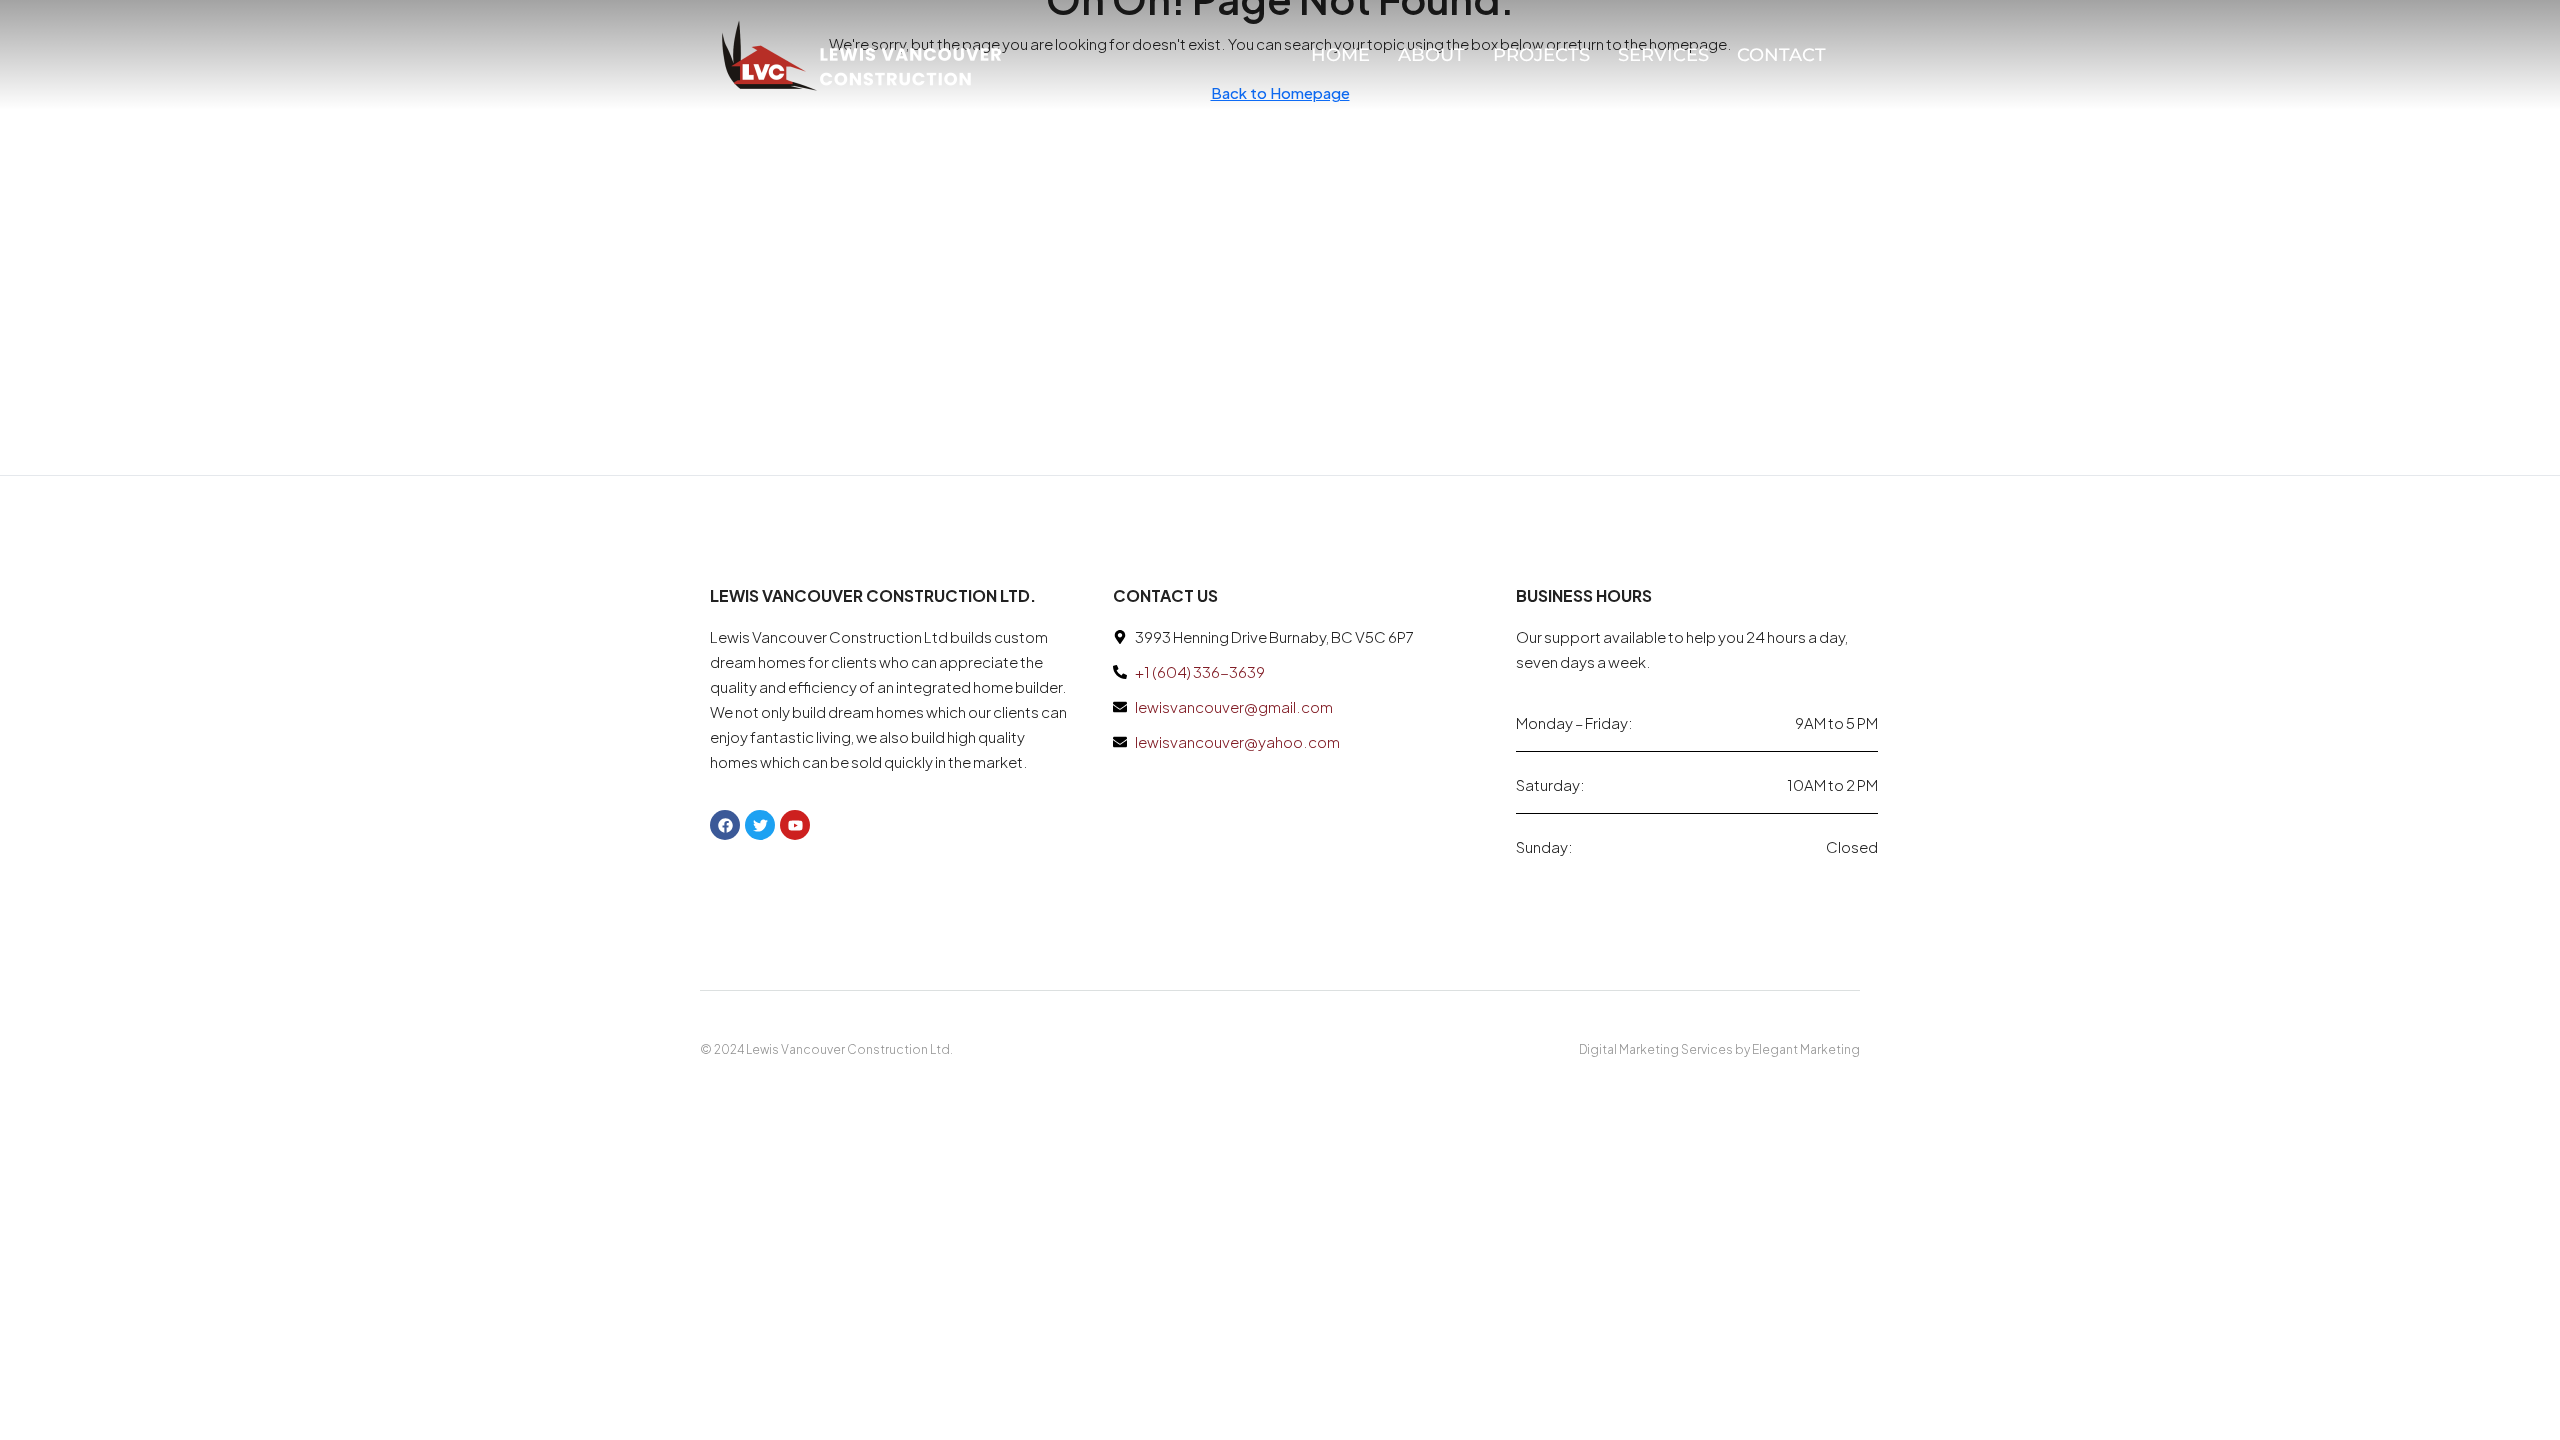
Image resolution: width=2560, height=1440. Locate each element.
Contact (1781, 55)
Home (1340, 55)
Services (1663, 55)
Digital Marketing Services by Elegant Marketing (1719, 1049)
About (1431, 55)
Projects (1541, 55)
